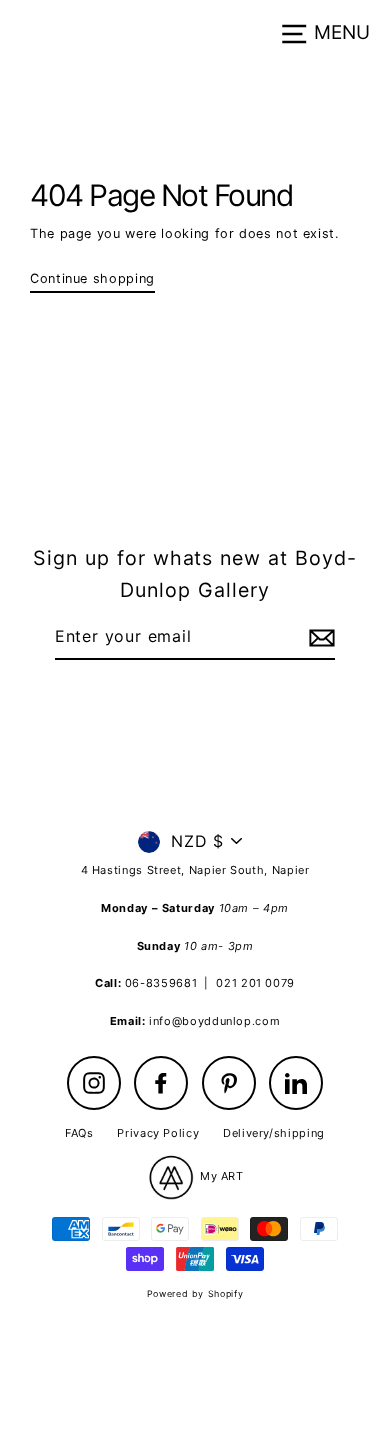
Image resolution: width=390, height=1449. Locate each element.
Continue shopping (92, 278)
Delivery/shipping (274, 1133)
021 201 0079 (255, 983)
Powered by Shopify (195, 1293)
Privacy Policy (158, 1133)
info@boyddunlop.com (214, 1021)
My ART (219, 1176)
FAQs (79, 1133)
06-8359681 (161, 983)
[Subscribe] (319, 638)
